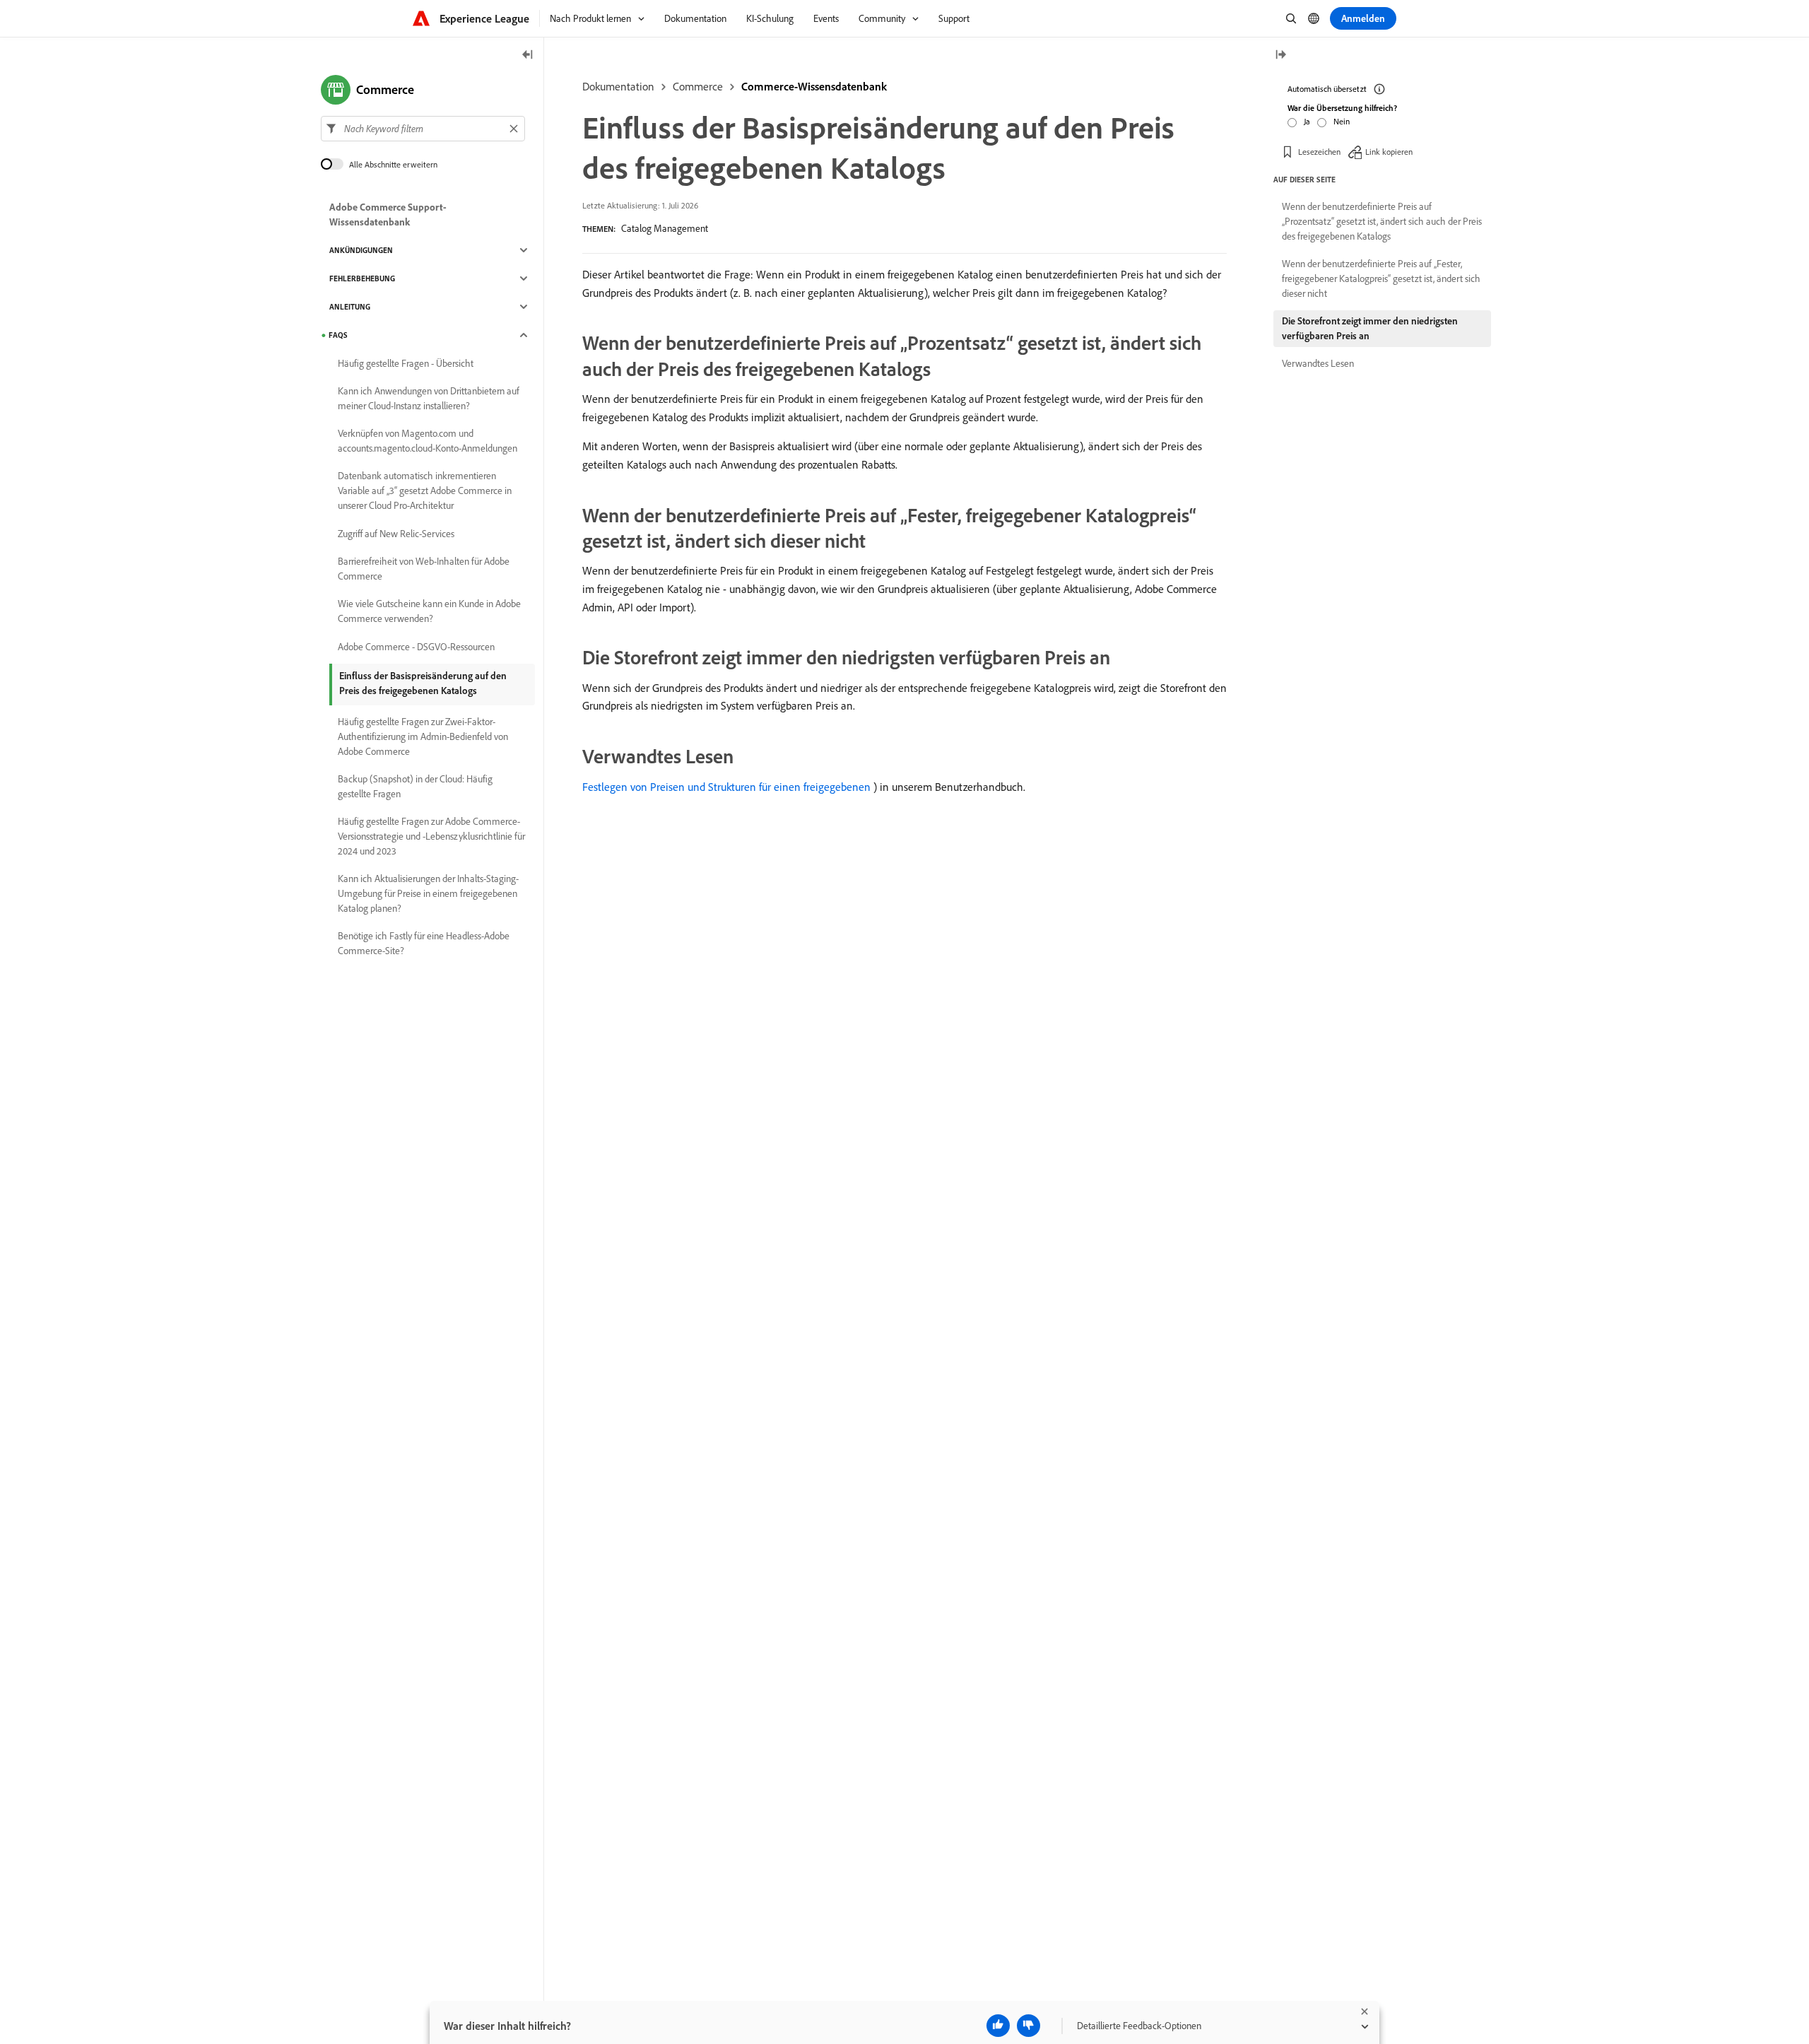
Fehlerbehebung (362, 278)
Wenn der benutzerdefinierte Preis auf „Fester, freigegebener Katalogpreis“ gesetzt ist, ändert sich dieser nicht (1381, 278)
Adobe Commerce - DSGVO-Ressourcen (416, 647)
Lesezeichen (1319, 152)
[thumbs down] (1029, 2026)
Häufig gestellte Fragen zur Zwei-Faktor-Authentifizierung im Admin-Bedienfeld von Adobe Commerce (423, 736)
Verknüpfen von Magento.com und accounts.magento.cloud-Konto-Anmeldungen (428, 441)
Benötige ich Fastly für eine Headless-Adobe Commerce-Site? (424, 943)
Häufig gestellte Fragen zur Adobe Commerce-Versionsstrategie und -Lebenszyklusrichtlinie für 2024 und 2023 (431, 836)
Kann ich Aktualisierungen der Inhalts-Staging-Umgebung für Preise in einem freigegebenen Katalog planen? (428, 893)
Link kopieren (1389, 152)
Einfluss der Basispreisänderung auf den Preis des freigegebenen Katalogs (423, 683)
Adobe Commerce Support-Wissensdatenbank (388, 215)
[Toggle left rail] (528, 55)
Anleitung (350, 307)
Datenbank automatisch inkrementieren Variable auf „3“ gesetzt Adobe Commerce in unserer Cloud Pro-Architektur (425, 491)
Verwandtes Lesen (1318, 363)
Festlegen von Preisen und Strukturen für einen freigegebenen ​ (728, 787)
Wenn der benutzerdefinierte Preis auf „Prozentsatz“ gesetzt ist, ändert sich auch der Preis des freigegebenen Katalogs (1382, 221)
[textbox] (423, 129)
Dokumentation (618, 86)
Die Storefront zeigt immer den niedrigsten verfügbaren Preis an (1370, 328)
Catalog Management (665, 228)
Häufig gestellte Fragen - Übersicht (406, 363)
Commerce (698, 86)
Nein (1342, 121)
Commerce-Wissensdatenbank (814, 86)
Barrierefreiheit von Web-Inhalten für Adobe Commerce (424, 569)
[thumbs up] (998, 2026)
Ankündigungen (361, 250)
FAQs (338, 335)
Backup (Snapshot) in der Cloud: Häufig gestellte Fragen (415, 786)
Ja (1307, 121)
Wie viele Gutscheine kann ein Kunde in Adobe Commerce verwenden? (429, 611)
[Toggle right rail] (1280, 55)
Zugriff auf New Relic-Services (396, 534)
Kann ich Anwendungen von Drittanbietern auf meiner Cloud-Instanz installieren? (429, 398)
